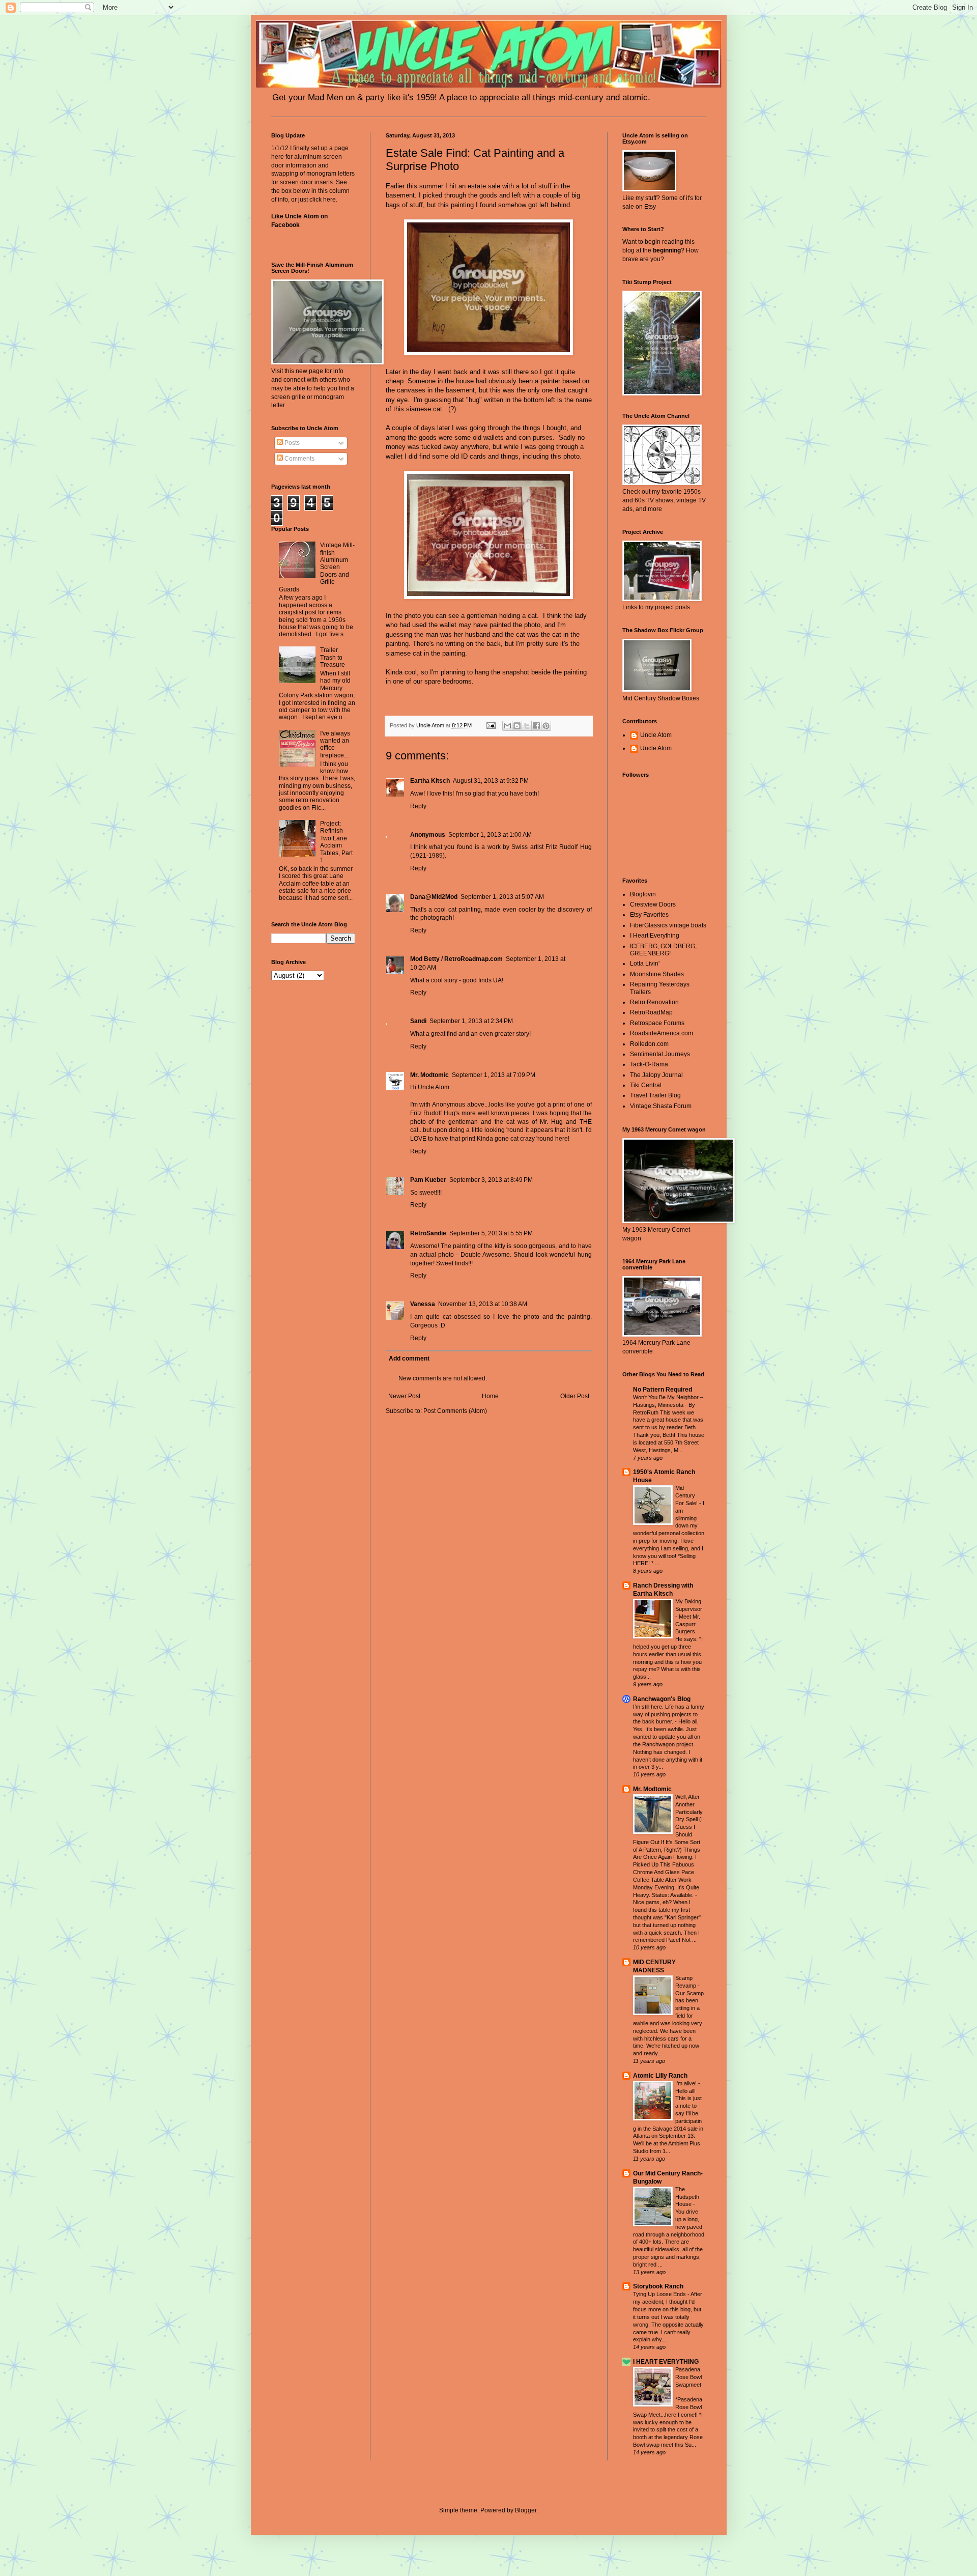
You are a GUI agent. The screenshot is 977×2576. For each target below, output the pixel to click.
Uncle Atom (656, 735)
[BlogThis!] (517, 726)
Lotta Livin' (645, 964)
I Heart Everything (655, 936)
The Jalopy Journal (656, 1075)
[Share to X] (527, 726)
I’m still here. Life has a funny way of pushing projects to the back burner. (669, 1714)
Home (490, 1396)
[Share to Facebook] (536, 726)
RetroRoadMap (651, 1012)
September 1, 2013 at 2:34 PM (471, 1021)
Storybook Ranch (658, 2286)
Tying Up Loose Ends (660, 2294)
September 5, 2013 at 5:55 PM (491, 1233)
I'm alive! (687, 2083)
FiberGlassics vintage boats (668, 925)
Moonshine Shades (657, 974)
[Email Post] (491, 725)
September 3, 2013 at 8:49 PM (491, 1180)
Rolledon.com (649, 1044)
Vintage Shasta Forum (661, 1106)
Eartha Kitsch (430, 781)
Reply (418, 806)
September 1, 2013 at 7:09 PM (494, 1075)
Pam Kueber (428, 1180)
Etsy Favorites (649, 915)
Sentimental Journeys (660, 1054)
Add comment (409, 1358)
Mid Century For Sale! (687, 1495)
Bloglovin (643, 894)
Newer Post (404, 1396)
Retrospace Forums (657, 1023)
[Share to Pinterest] (546, 726)
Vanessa (423, 1304)
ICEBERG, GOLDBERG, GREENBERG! (663, 950)
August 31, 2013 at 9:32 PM (491, 781)
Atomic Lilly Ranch (660, 2076)
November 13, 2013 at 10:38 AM (483, 1304)
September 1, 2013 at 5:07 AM (502, 897)
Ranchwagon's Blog (662, 1699)
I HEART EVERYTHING (666, 2362)
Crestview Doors (653, 904)
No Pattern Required (663, 1390)
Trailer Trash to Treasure (333, 657)
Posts (291, 443)
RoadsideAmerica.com (662, 1033)
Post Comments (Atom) (455, 1411)
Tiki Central (646, 1085)
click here (323, 200)
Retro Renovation (654, 1002)
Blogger (526, 2510)
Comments (299, 459)
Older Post (575, 1396)
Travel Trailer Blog (655, 1095)
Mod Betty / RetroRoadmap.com (456, 959)
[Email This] (507, 726)
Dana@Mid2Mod (434, 897)
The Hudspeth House (687, 2197)
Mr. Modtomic (429, 1075)
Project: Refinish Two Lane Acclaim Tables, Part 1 (336, 842)
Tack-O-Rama (649, 1064)
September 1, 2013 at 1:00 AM (490, 835)
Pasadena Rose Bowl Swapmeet (688, 2377)
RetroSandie (428, 1233)
